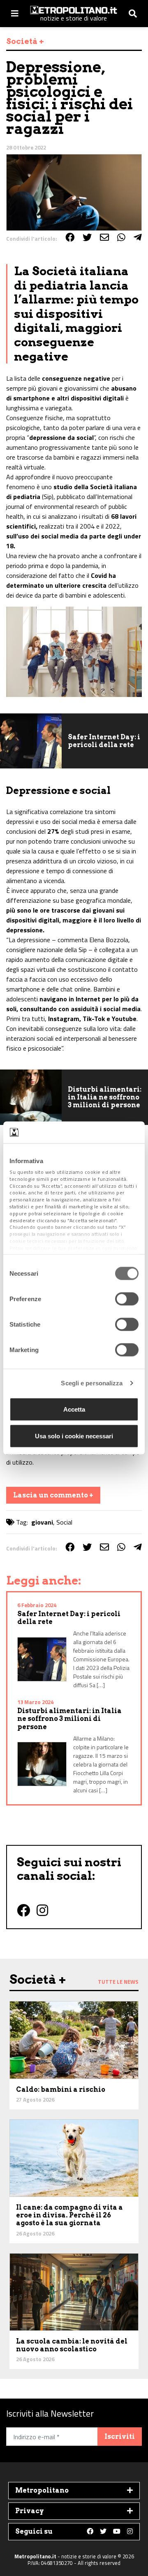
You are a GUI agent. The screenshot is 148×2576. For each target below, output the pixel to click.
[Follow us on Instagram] (130, 2532)
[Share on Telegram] (138, 237)
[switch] (127, 1299)
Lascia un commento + (53, 1495)
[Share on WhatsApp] (121, 237)
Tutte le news (118, 1982)
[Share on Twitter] (87, 237)
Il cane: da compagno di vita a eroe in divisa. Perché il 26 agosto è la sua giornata (69, 2215)
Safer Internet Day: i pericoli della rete (104, 741)
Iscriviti (120, 2437)
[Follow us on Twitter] (103, 2532)
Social (64, 1522)
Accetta (74, 1409)
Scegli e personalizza (92, 1383)
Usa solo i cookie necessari (74, 1436)
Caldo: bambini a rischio (61, 2090)
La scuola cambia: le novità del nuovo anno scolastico (72, 2345)
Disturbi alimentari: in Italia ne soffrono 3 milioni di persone (105, 1097)
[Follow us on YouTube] (117, 2532)
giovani (42, 1522)
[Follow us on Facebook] (90, 2532)
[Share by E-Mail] (104, 237)
